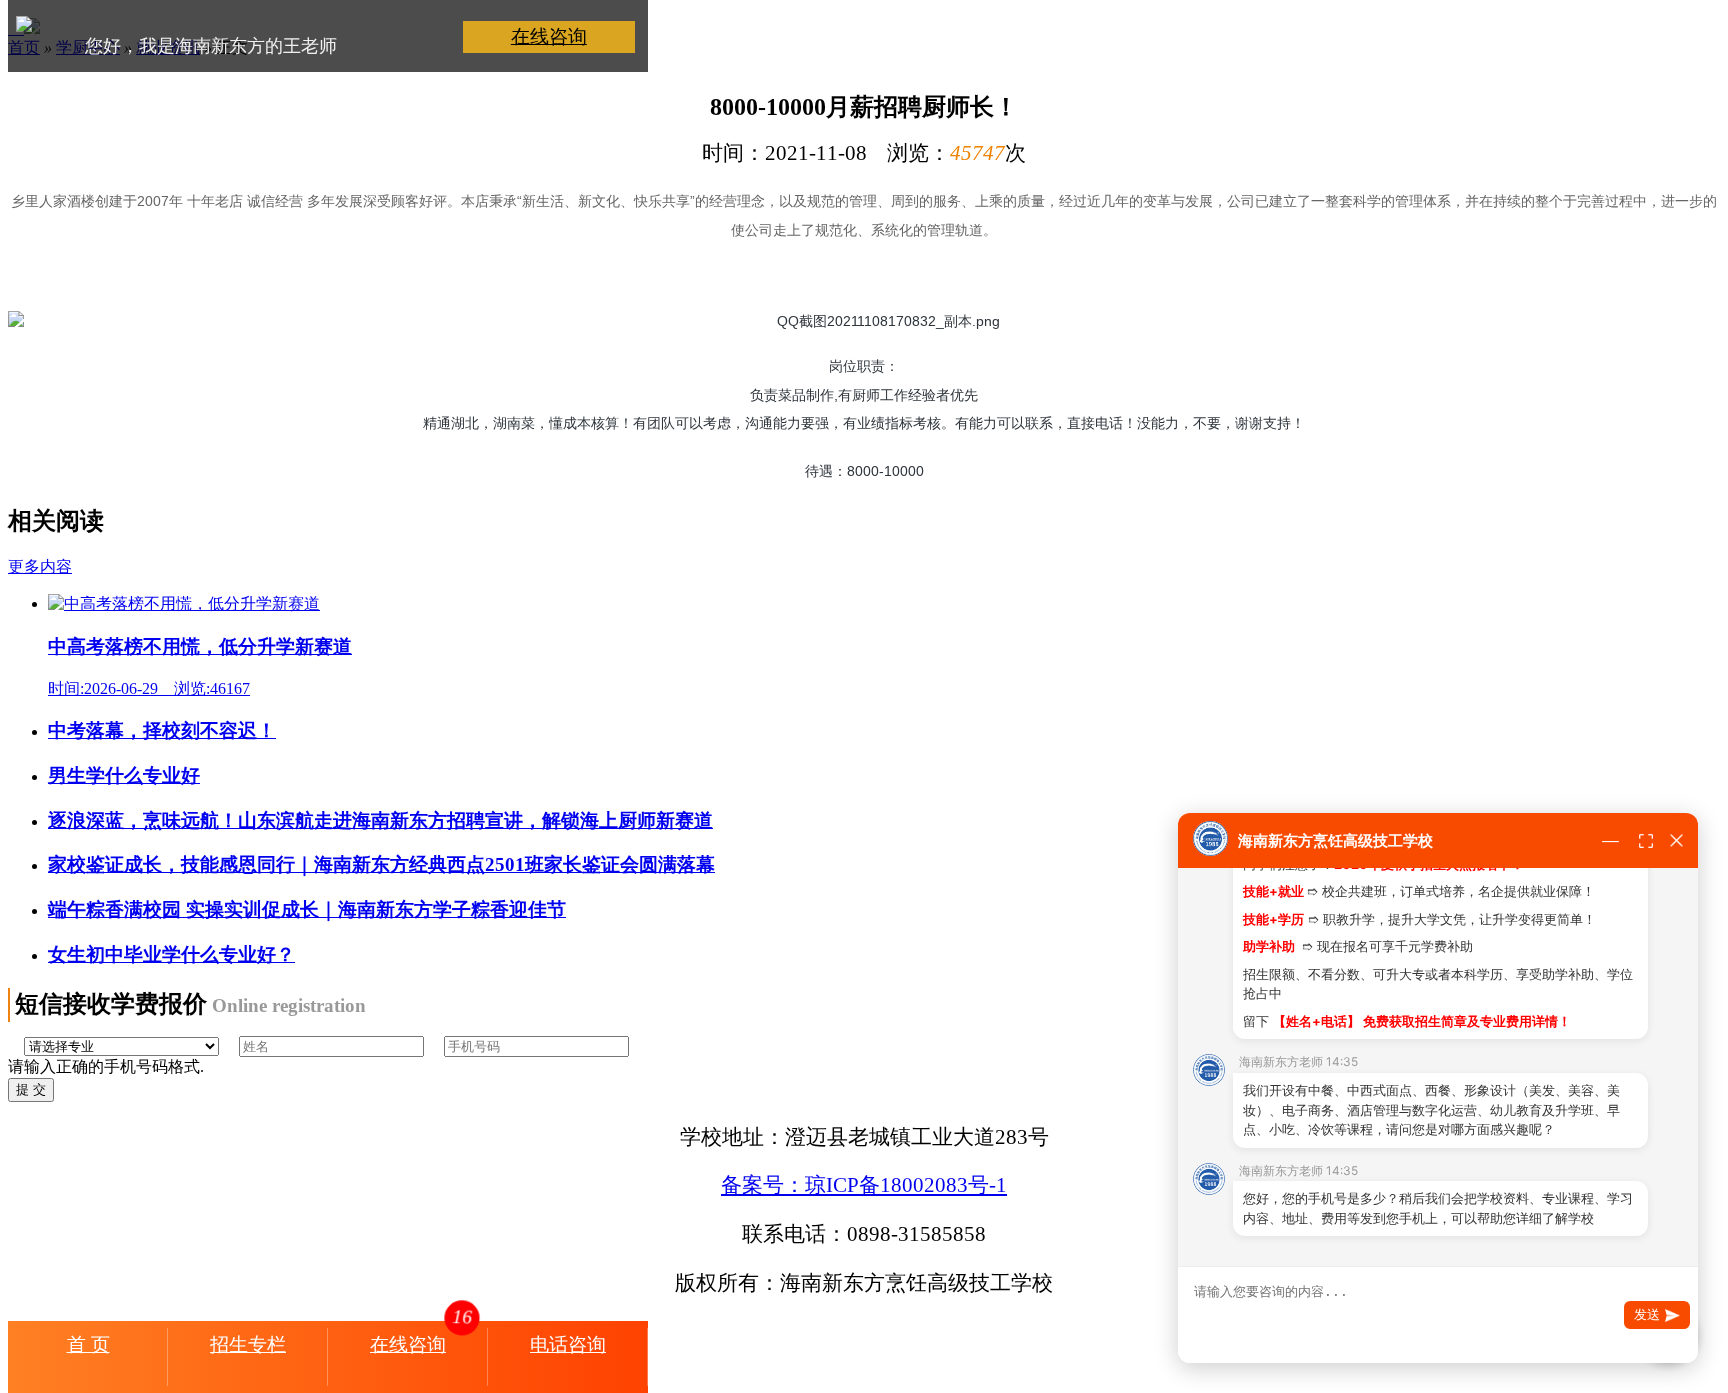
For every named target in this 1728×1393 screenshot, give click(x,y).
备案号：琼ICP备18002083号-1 (864, 1184)
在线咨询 (549, 36)
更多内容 (40, 566)
